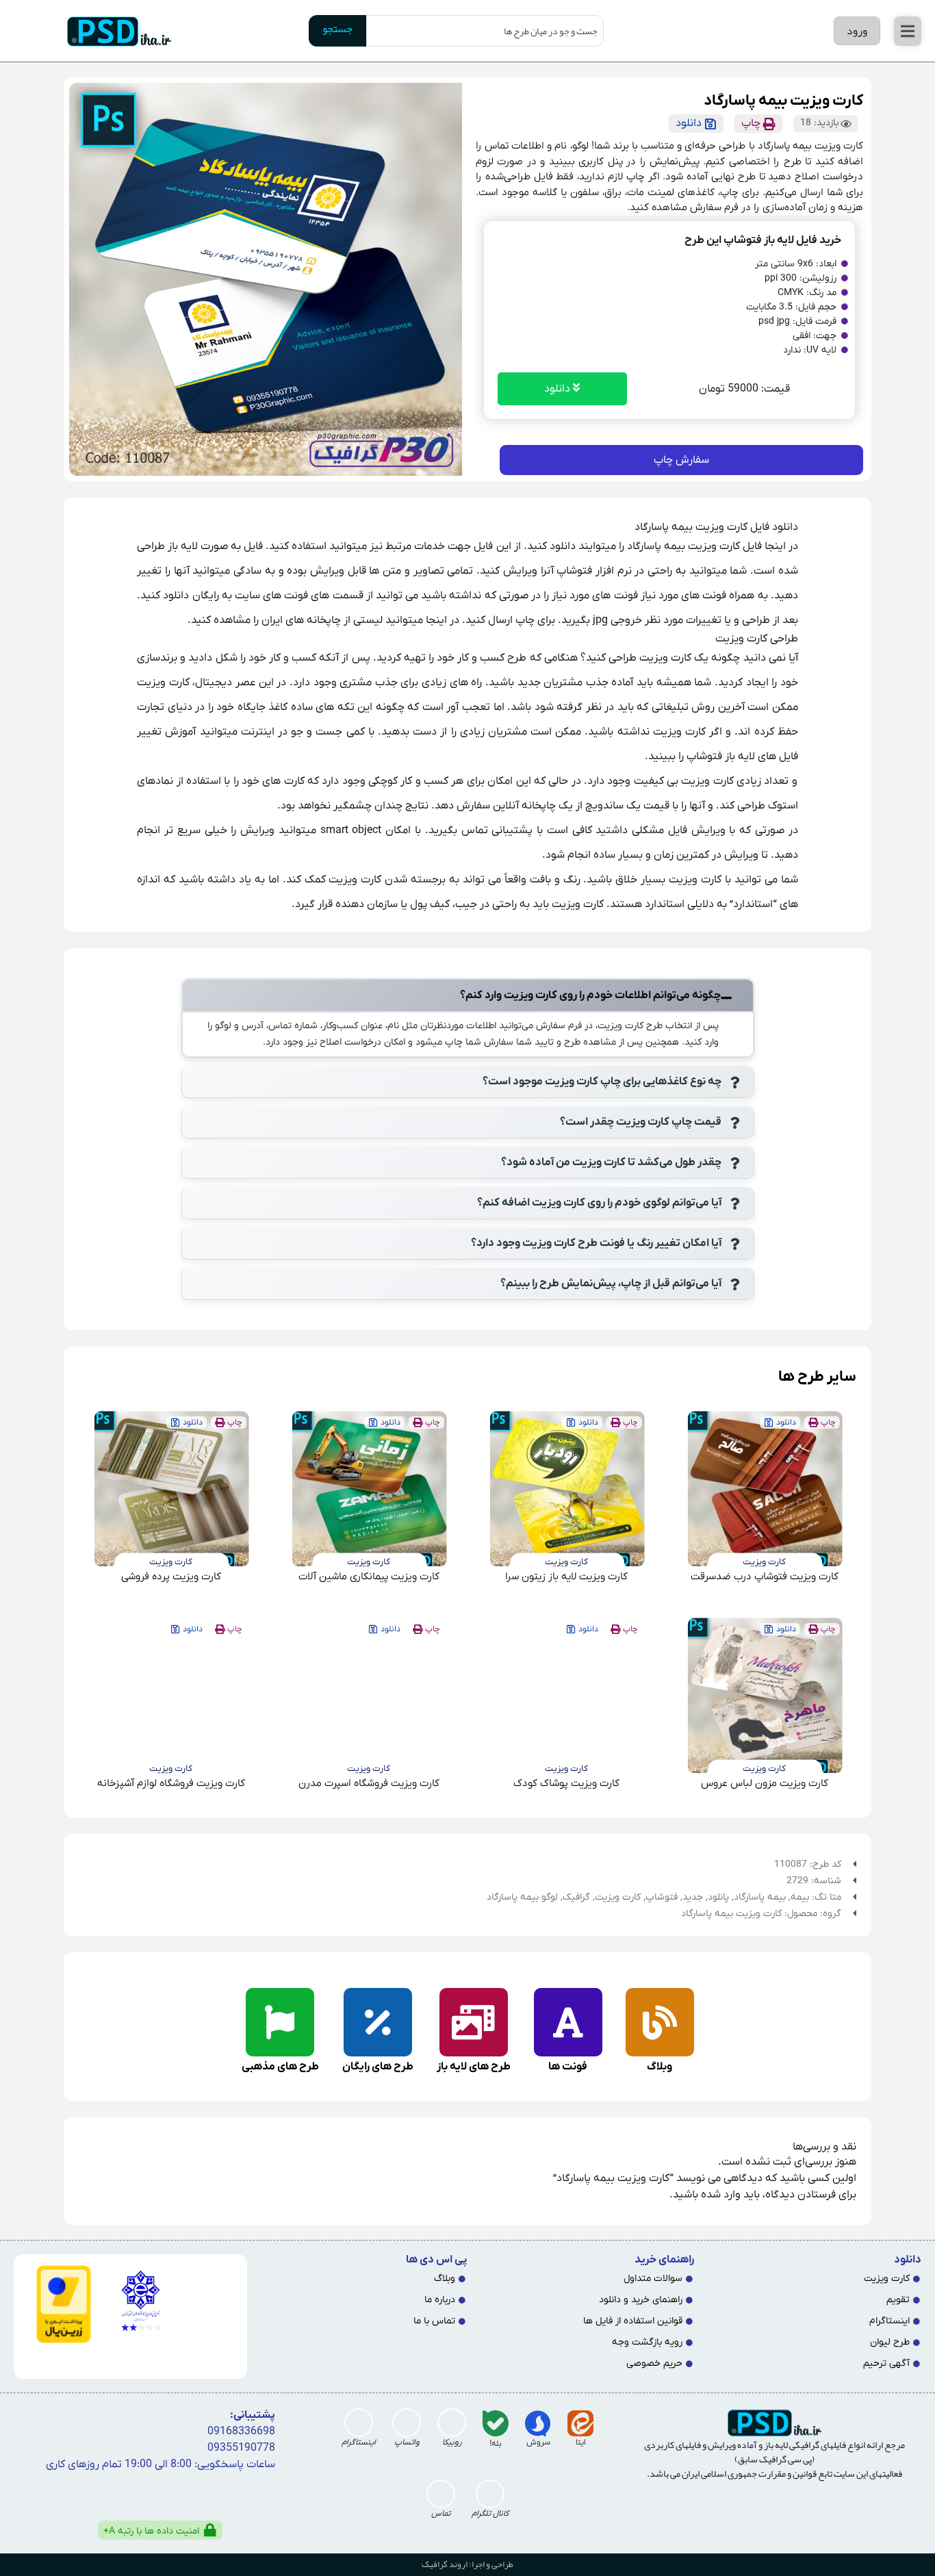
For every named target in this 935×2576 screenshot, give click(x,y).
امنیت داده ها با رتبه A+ (151, 2531)
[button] (908, 31)
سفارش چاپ (681, 460)
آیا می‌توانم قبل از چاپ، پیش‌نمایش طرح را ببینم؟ (611, 1284)
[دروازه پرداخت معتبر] (58, 2304)
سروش (538, 2443)
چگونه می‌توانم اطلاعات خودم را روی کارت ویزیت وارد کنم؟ (590, 995)
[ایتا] (580, 2423)
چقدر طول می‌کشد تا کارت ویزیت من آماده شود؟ (611, 1162)
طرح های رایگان (378, 2067)
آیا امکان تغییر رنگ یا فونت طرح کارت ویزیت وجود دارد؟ (596, 1243)
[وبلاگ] (660, 2022)
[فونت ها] (568, 2022)
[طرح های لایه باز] (474, 2022)
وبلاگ (659, 2067)
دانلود (559, 389)
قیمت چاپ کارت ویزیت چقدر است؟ (641, 1122)
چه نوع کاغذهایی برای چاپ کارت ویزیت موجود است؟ (602, 1082)
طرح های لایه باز (474, 2067)
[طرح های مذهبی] (280, 2022)
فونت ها (568, 2067)
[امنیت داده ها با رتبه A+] (210, 2530)
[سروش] (538, 2423)
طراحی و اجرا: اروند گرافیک (467, 2564)
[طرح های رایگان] (378, 2022)
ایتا (581, 2443)
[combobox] (485, 31)
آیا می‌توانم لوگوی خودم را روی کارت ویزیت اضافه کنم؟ (599, 1203)
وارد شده (721, 2195)
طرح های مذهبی (280, 2067)
